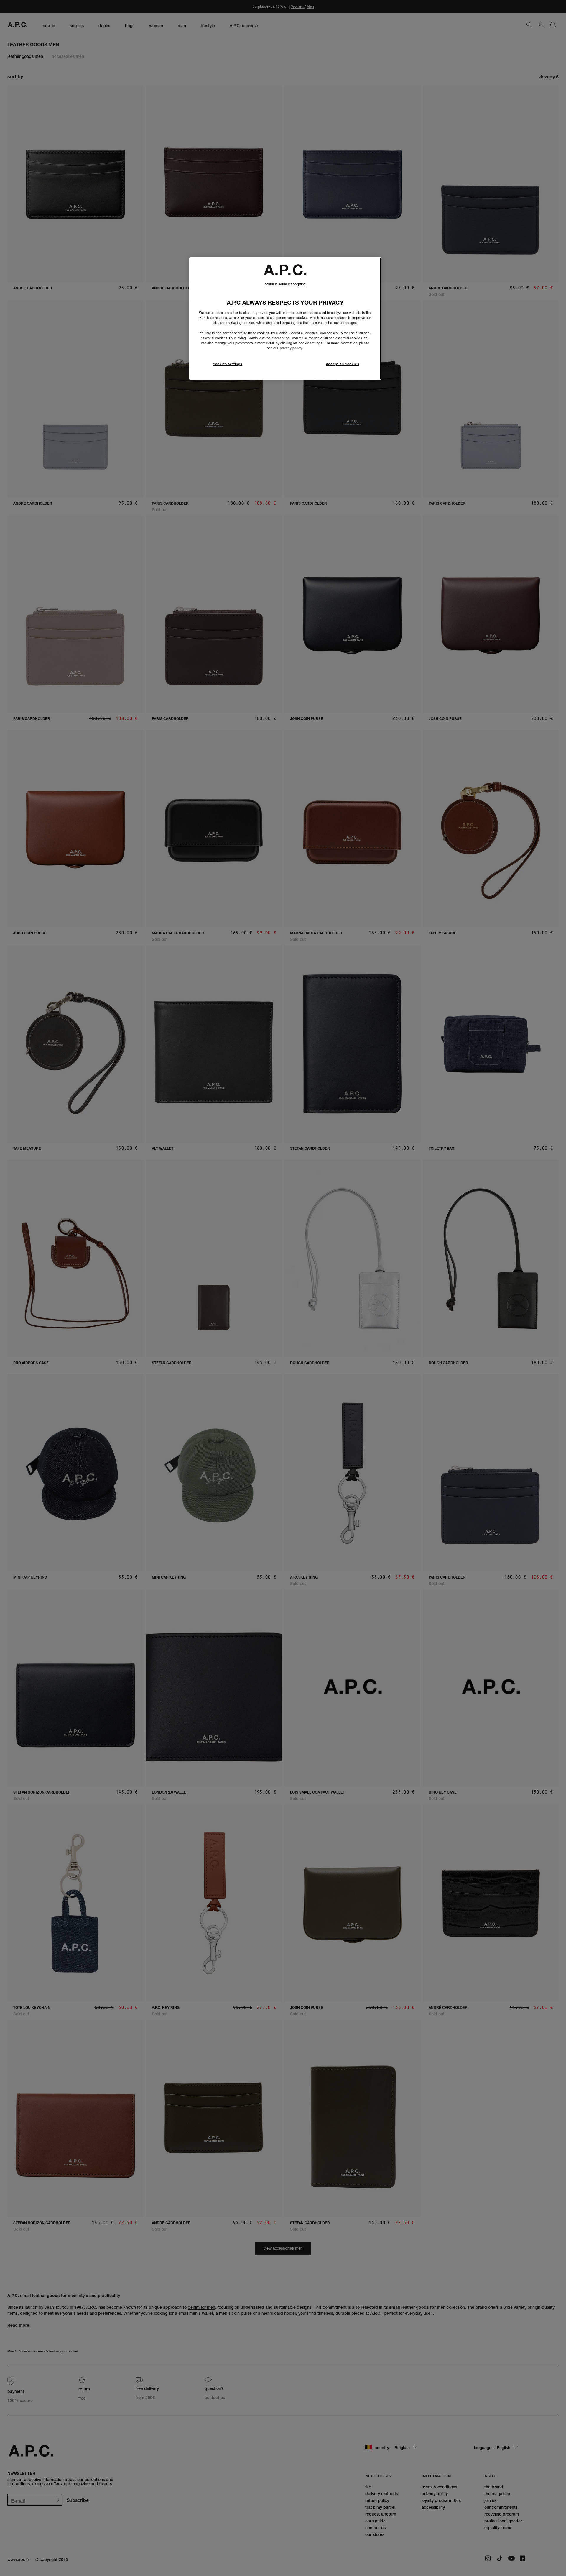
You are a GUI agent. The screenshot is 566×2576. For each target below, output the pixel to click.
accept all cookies (343, 364)
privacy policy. (291, 348)
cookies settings (228, 364)
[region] (285, 318)
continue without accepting (285, 284)
